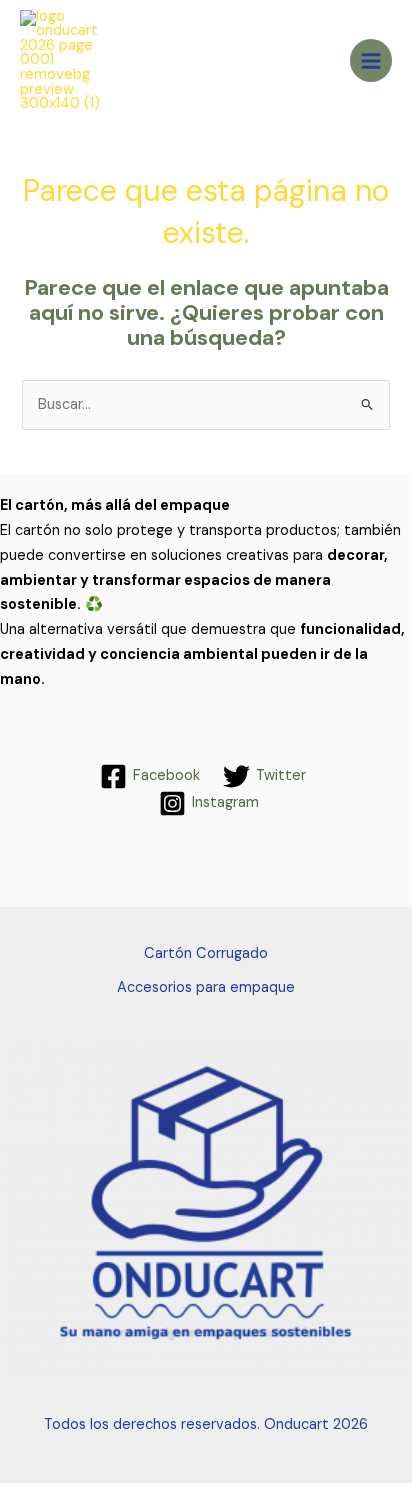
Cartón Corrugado (206, 953)
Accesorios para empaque (206, 987)
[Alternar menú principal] (371, 60)
